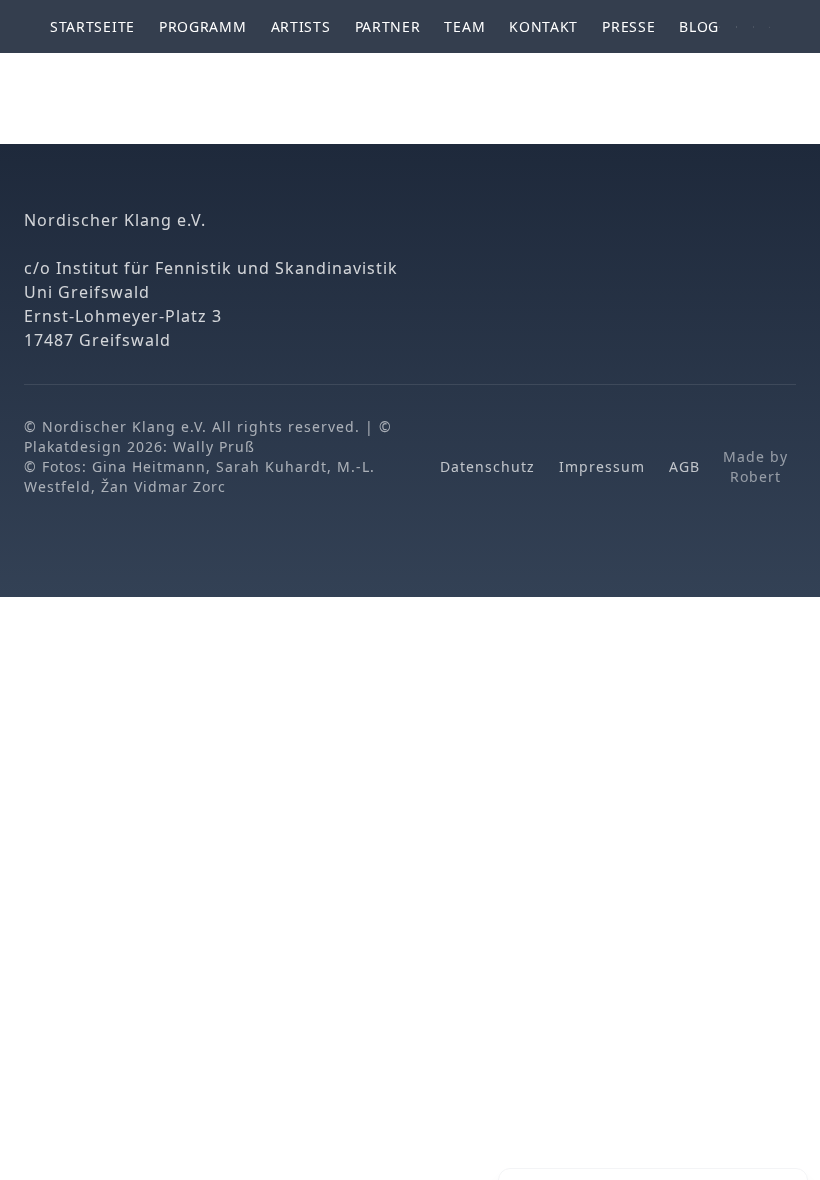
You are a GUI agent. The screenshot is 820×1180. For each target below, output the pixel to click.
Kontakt (543, 26)
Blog (699, 26)
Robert (755, 476)
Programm (203, 26)
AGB (684, 466)
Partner (388, 26)
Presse (628, 26)
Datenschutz (487, 466)
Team (464, 26)
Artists (301, 26)
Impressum (602, 466)
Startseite (92, 26)
